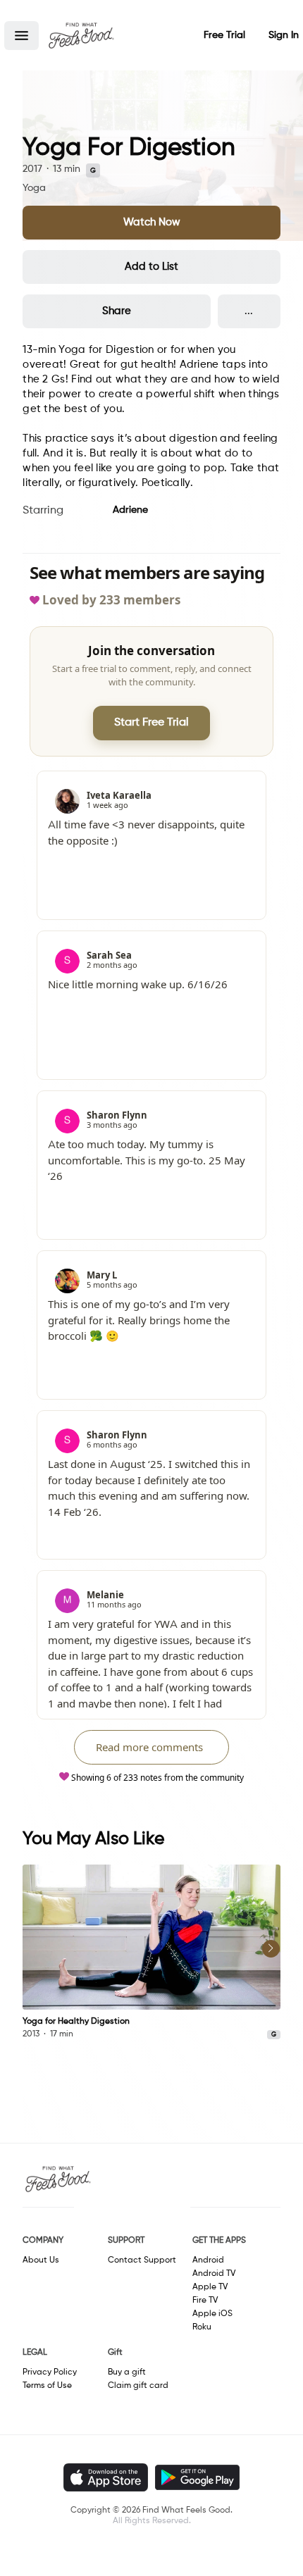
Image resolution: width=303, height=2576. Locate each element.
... (249, 311)
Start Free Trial (151, 723)
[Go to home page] (81, 35)
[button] (21, 36)
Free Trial (224, 35)
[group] (151, 1953)
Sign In (284, 35)
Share (117, 311)
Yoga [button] (34, 188)
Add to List (151, 267)
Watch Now (152, 222)
